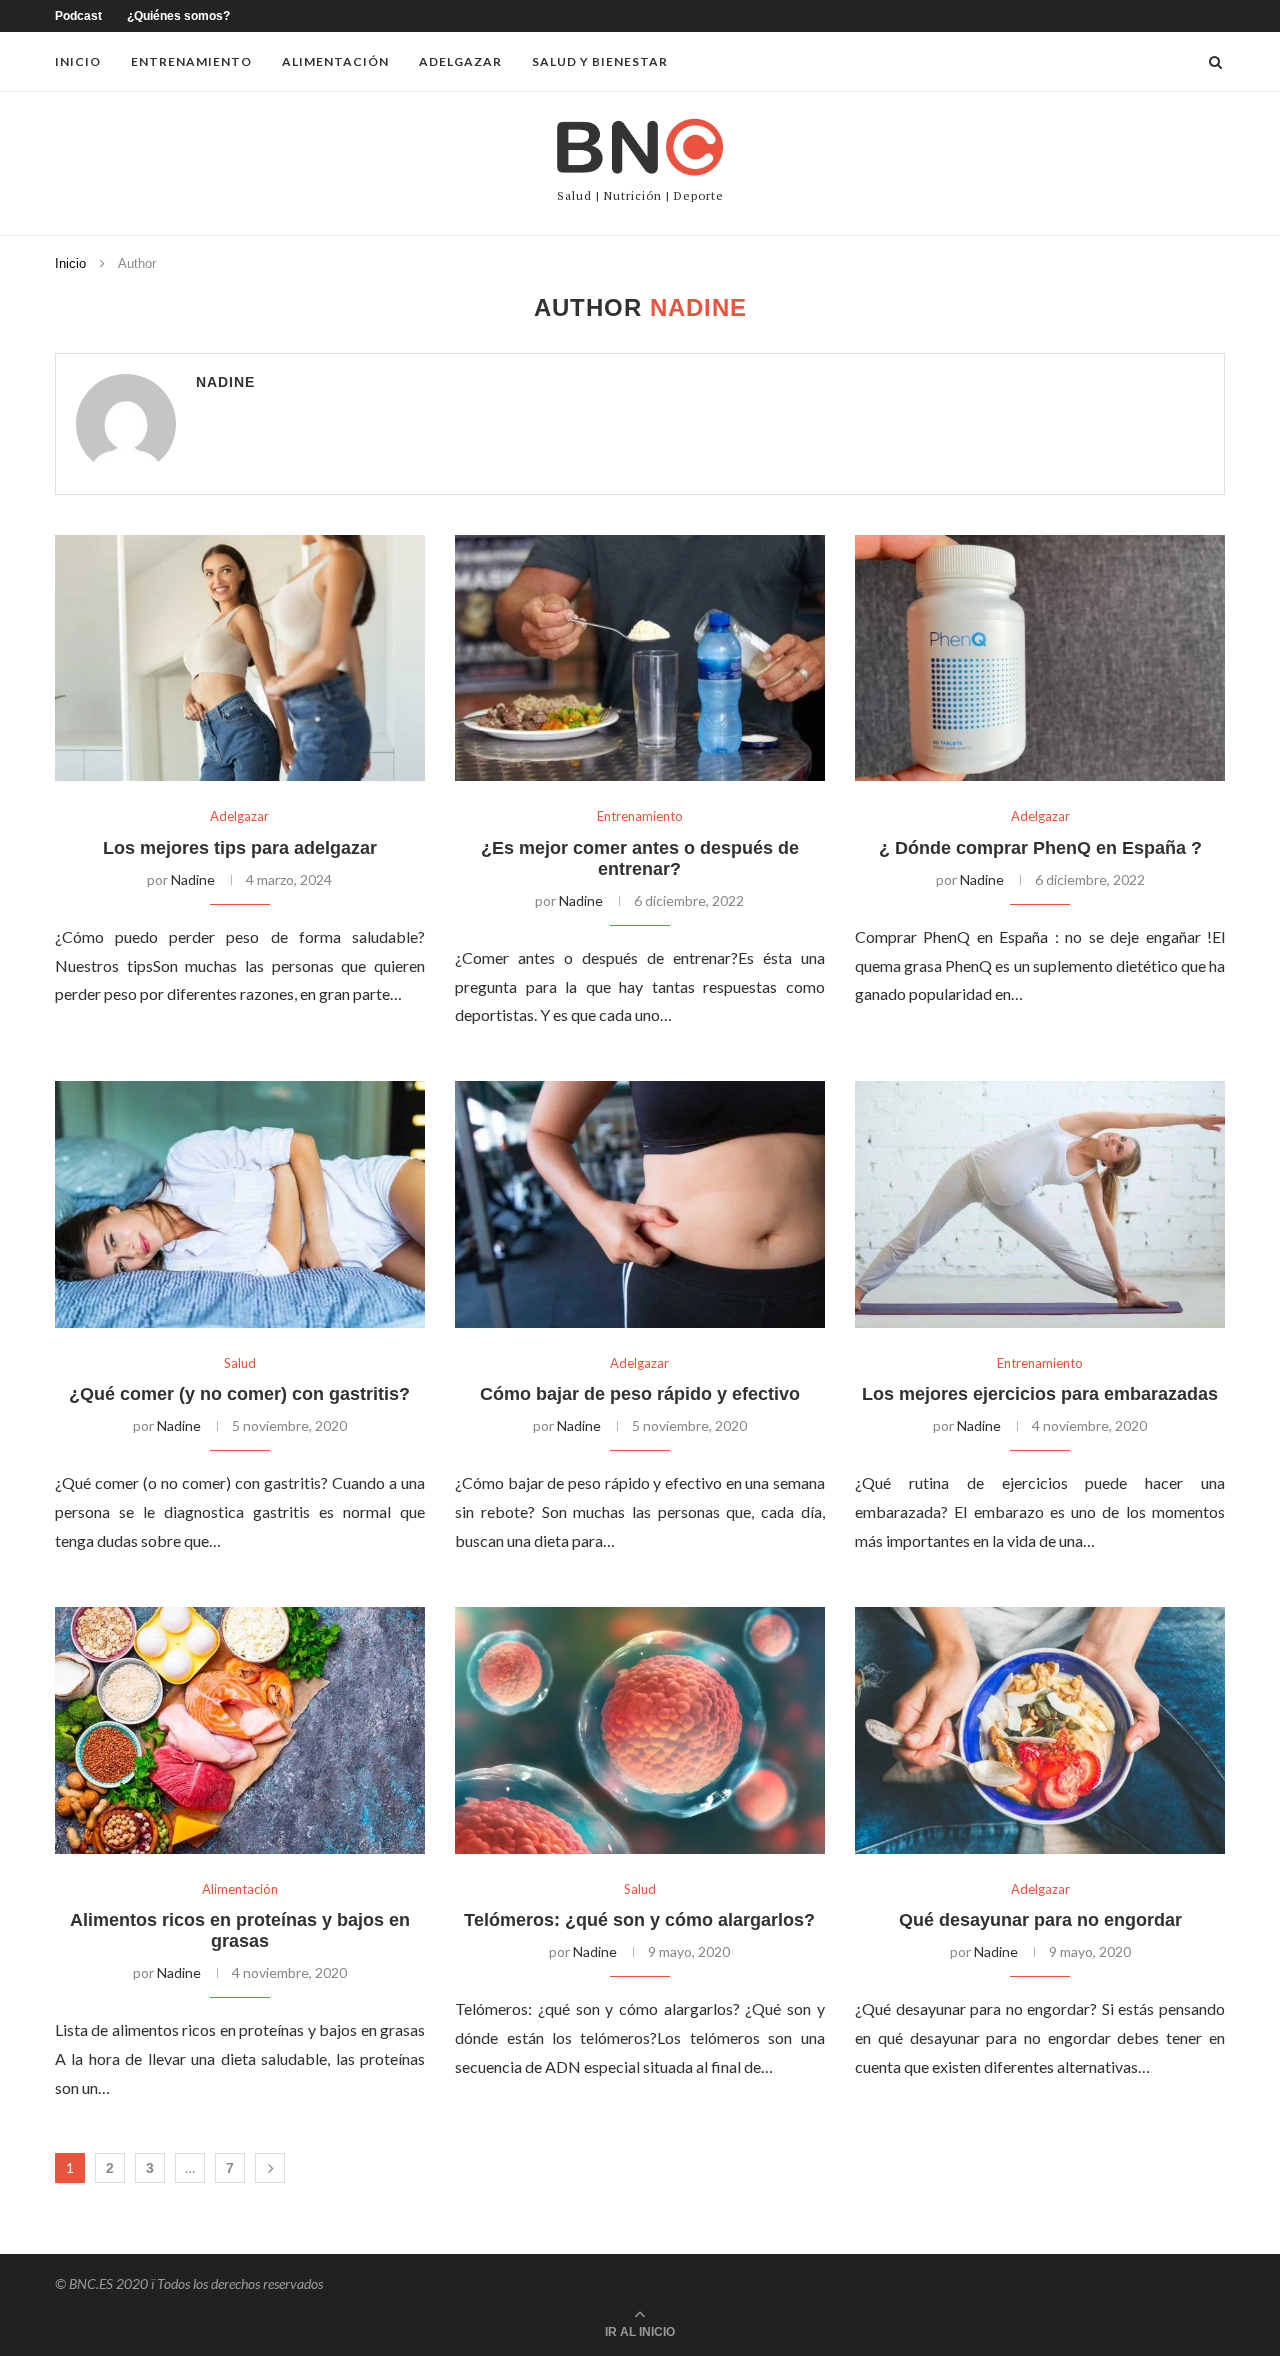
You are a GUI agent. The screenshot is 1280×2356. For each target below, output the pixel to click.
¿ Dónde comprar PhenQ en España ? (1040, 848)
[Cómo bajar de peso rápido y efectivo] (640, 1204)
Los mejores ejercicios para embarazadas (1040, 1394)
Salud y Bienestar (600, 61)
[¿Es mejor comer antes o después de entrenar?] (640, 658)
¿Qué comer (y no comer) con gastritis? (239, 1394)
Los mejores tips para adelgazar (240, 848)
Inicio (78, 61)
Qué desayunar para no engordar (1040, 1920)
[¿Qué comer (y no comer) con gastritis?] (240, 1204)
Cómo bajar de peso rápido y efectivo (640, 1394)
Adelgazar (460, 61)
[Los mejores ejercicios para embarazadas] (1040, 1204)
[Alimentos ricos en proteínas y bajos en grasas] (240, 1730)
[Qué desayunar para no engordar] (1040, 1730)
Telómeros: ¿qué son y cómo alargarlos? (639, 1920)
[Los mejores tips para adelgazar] (240, 658)
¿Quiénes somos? (178, 16)
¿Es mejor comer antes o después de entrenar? (640, 858)
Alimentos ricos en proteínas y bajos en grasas (240, 1930)
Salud (240, 1363)
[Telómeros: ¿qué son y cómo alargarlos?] (640, 1730)
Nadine (225, 382)
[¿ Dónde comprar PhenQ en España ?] (1040, 658)
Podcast (78, 16)
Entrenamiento (191, 61)
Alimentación (335, 61)
